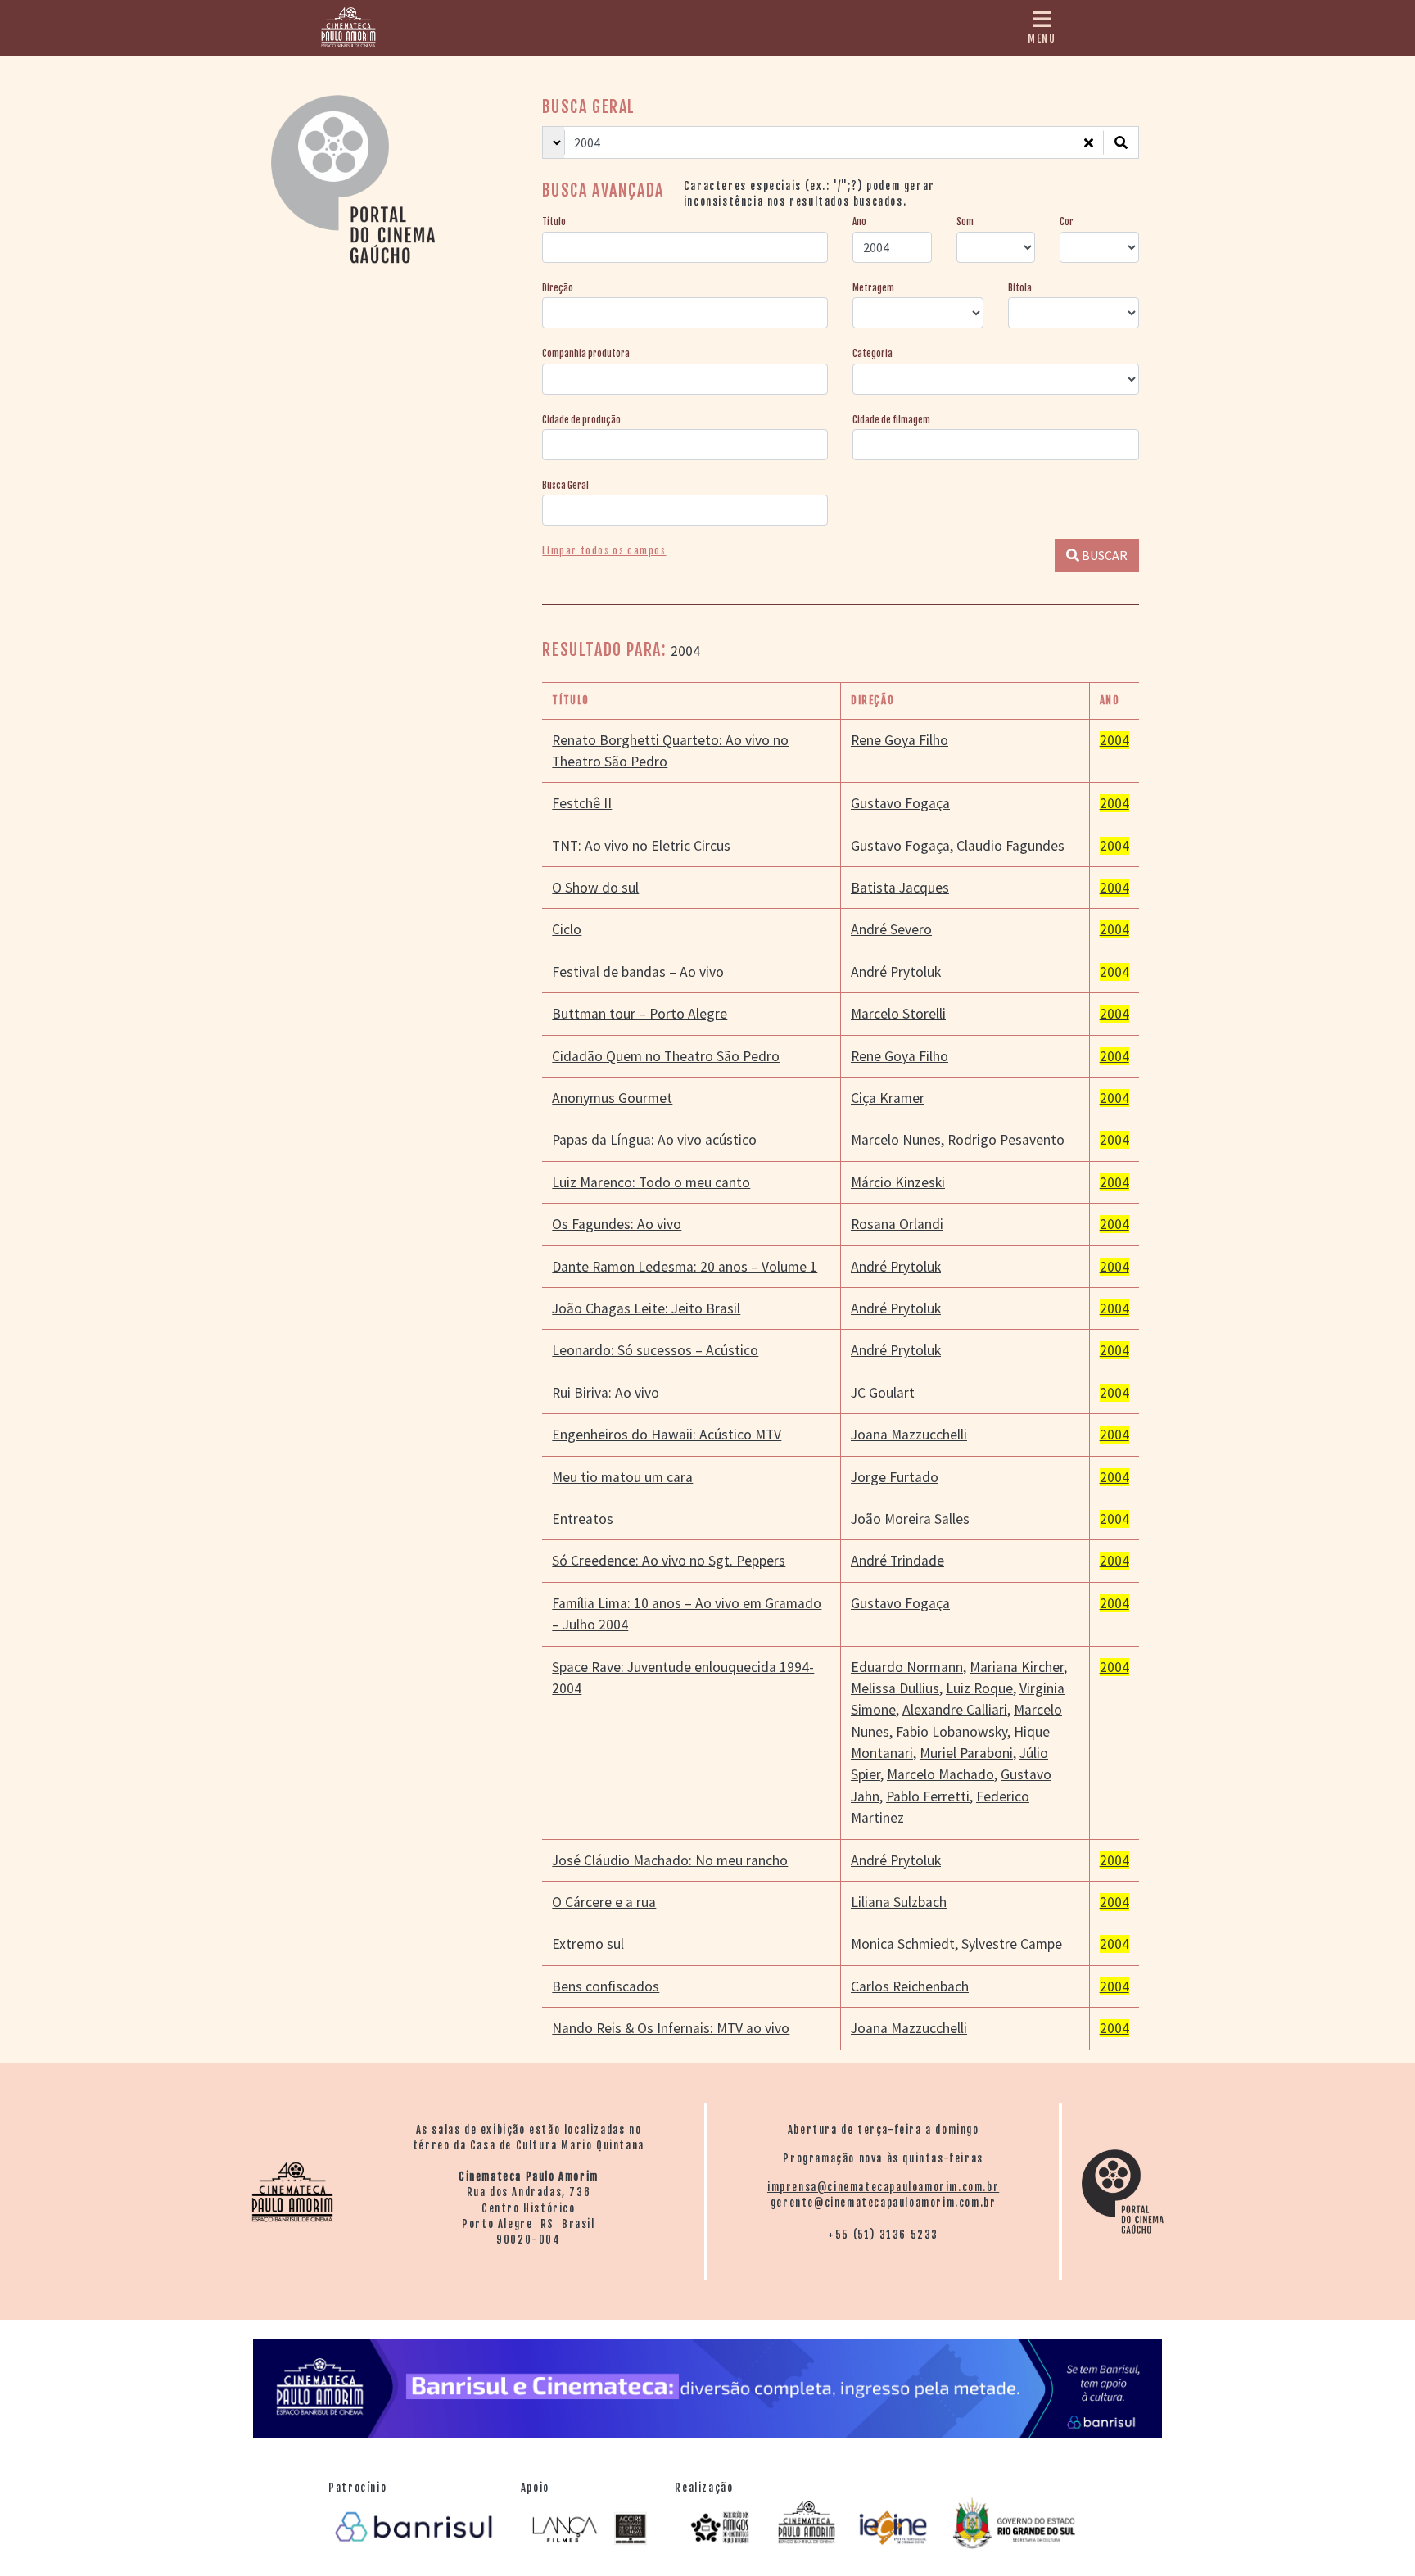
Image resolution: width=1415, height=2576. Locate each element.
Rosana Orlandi (897, 1224)
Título (554, 222)
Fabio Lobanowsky (952, 1732)
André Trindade (897, 1561)
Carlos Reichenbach (910, 1986)
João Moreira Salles (910, 1519)
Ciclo (567, 929)
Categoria (873, 354)
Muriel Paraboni (966, 1753)
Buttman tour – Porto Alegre (640, 1014)
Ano (859, 222)
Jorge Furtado (895, 1477)
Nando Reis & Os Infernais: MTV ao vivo (671, 2028)
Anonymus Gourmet (612, 1098)
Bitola (1020, 288)
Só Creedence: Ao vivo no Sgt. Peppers (669, 1561)
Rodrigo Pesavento (1006, 1140)
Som (965, 222)
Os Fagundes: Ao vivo (617, 1224)
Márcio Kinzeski (898, 1182)
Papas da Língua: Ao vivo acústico (654, 1140)
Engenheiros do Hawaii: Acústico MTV (667, 1435)
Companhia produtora (586, 354)
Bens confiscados (606, 1986)
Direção (558, 288)
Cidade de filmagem (891, 420)
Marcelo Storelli (898, 1014)
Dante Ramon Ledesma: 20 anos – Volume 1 (685, 1267)
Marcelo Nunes (896, 1140)
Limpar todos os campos (604, 551)
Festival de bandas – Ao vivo (638, 972)
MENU (1042, 38)
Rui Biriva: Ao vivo (606, 1393)
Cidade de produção (581, 420)
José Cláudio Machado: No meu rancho (670, 1860)
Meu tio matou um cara (622, 1477)
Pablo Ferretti (928, 1796)
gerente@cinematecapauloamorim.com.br (884, 2203)
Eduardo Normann (907, 1667)
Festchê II (582, 803)
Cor (1067, 222)
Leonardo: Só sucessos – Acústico (655, 1350)
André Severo (891, 929)
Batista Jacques (900, 888)
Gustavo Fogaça (900, 803)
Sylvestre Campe (1012, 1944)
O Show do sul (595, 888)
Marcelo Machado (940, 1774)
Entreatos (583, 1519)
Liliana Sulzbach (899, 1902)
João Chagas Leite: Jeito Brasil (646, 1308)
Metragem (873, 288)
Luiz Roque (979, 1688)
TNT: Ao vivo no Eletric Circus (641, 846)
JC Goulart (883, 1393)
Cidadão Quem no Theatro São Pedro (666, 1056)
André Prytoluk (896, 972)
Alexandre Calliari (955, 1710)
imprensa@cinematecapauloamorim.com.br (883, 2187)
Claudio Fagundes (1010, 846)
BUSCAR (1103, 555)
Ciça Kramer (888, 1098)
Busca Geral (565, 486)
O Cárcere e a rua (604, 1902)
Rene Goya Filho (900, 740)
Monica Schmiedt (903, 1944)
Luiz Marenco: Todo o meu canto (651, 1182)
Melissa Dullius (895, 1688)
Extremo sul (588, 1944)
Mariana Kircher (1017, 1667)
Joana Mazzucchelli (909, 1435)
